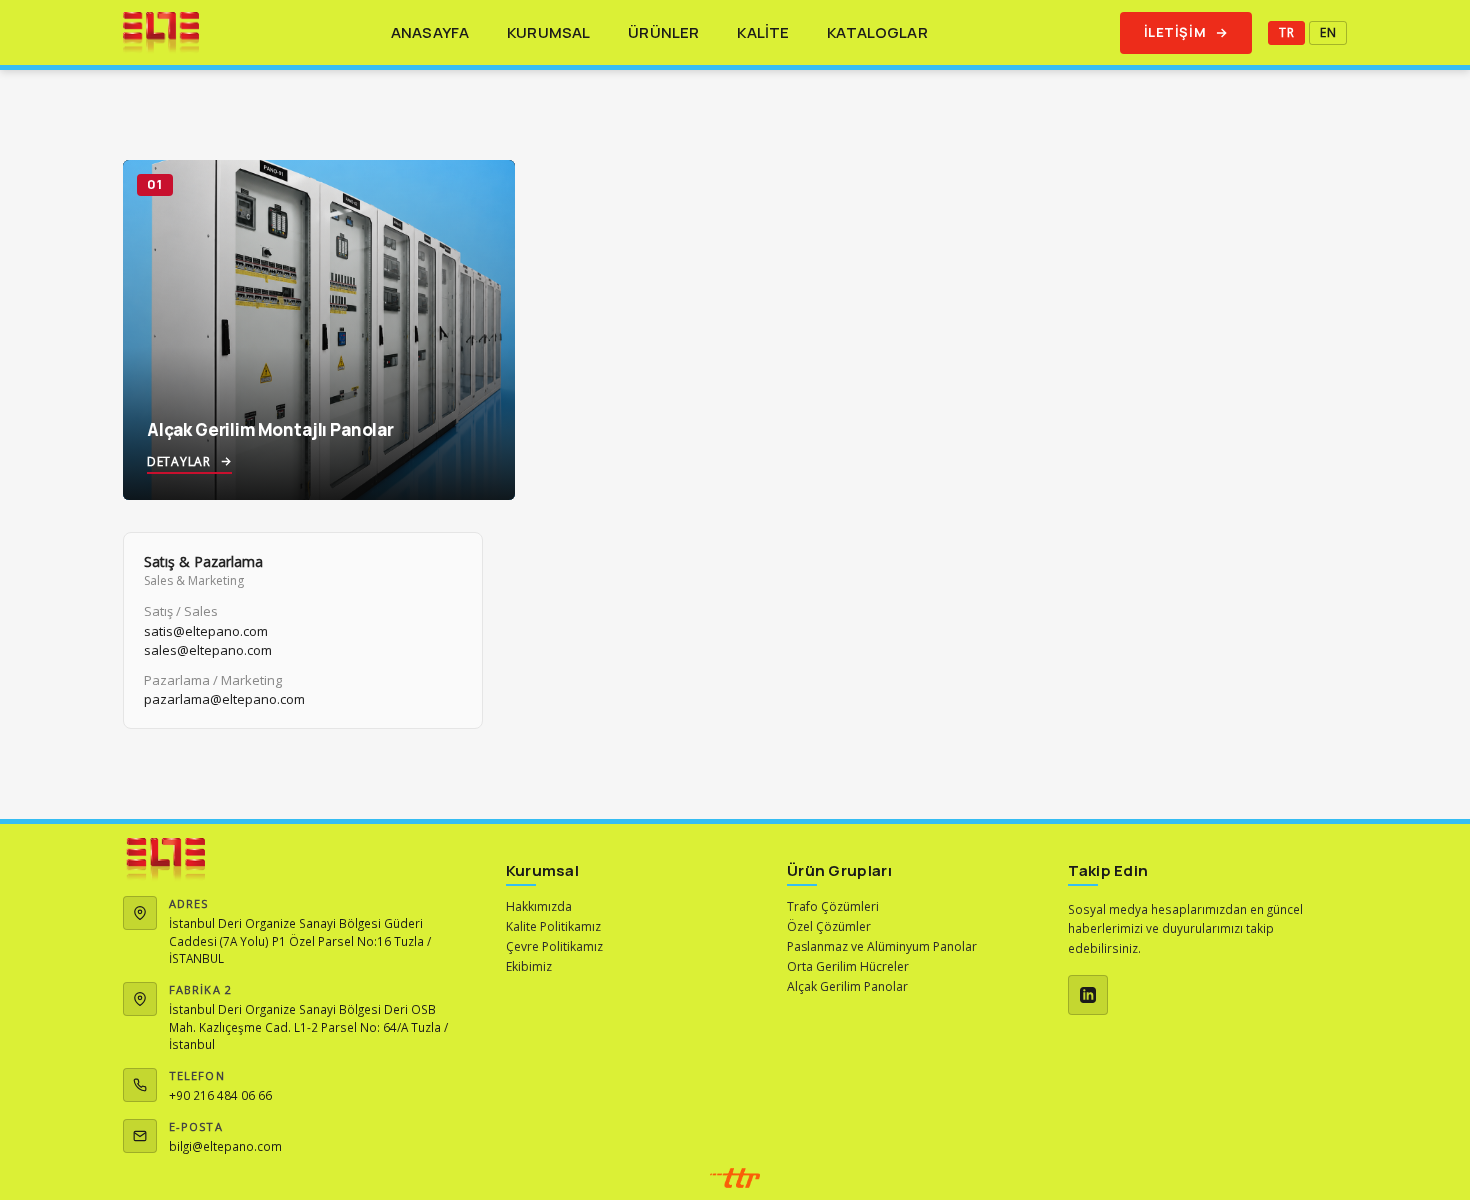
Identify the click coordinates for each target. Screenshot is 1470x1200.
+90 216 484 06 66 (220, 1095)
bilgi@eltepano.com (225, 1146)
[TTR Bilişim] (734, 1178)
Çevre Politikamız (554, 946)
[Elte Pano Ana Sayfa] (161, 33)
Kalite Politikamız (553, 926)
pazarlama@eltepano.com (224, 699)
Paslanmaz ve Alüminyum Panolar (882, 946)
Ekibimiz (529, 966)
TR (1286, 32)
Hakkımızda (539, 906)
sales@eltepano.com (208, 650)
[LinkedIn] (1088, 995)
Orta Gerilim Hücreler (848, 966)
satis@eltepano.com (206, 631)
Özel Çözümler (829, 926)
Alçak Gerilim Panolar (847, 986)
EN (1328, 32)
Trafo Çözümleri (833, 906)
